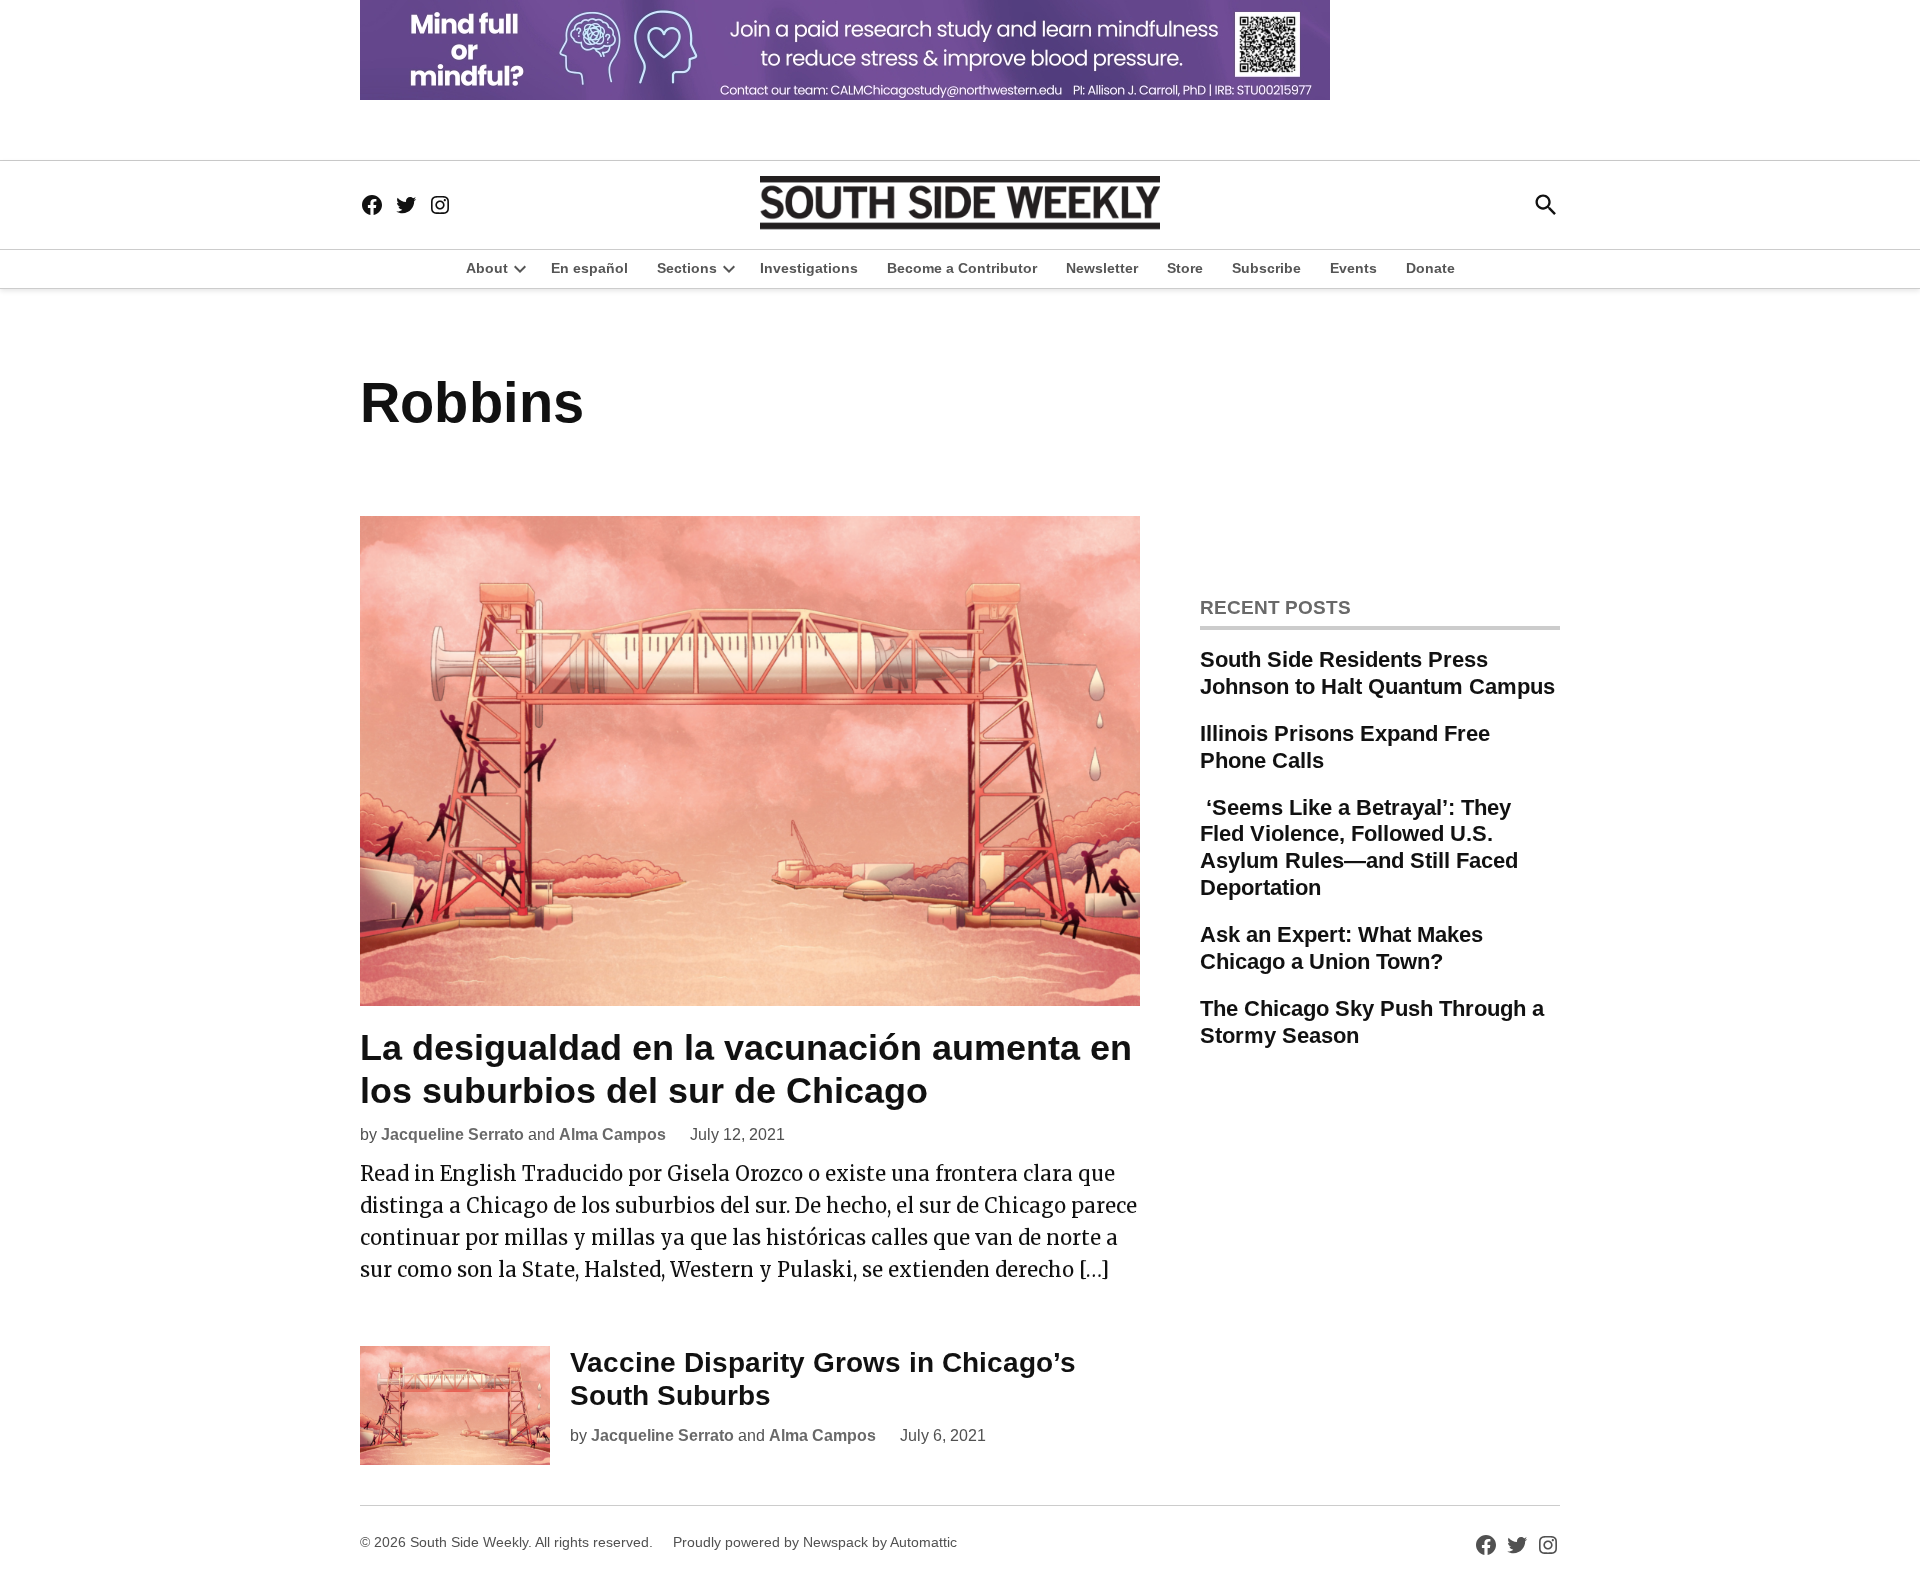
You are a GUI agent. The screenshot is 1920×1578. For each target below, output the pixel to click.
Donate (1430, 268)
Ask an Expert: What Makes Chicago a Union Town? (1341, 948)
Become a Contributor (962, 268)
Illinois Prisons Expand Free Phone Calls (1345, 747)
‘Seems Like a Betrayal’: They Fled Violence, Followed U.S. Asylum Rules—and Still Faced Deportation (1359, 848)
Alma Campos (612, 1134)
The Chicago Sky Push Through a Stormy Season (1372, 1022)
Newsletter (1102, 268)
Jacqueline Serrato (452, 1134)
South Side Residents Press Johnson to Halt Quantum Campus (1377, 673)
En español (589, 268)
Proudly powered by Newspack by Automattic (815, 1542)
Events (1353, 268)
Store (1185, 268)
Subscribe (1266, 268)
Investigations (809, 268)
